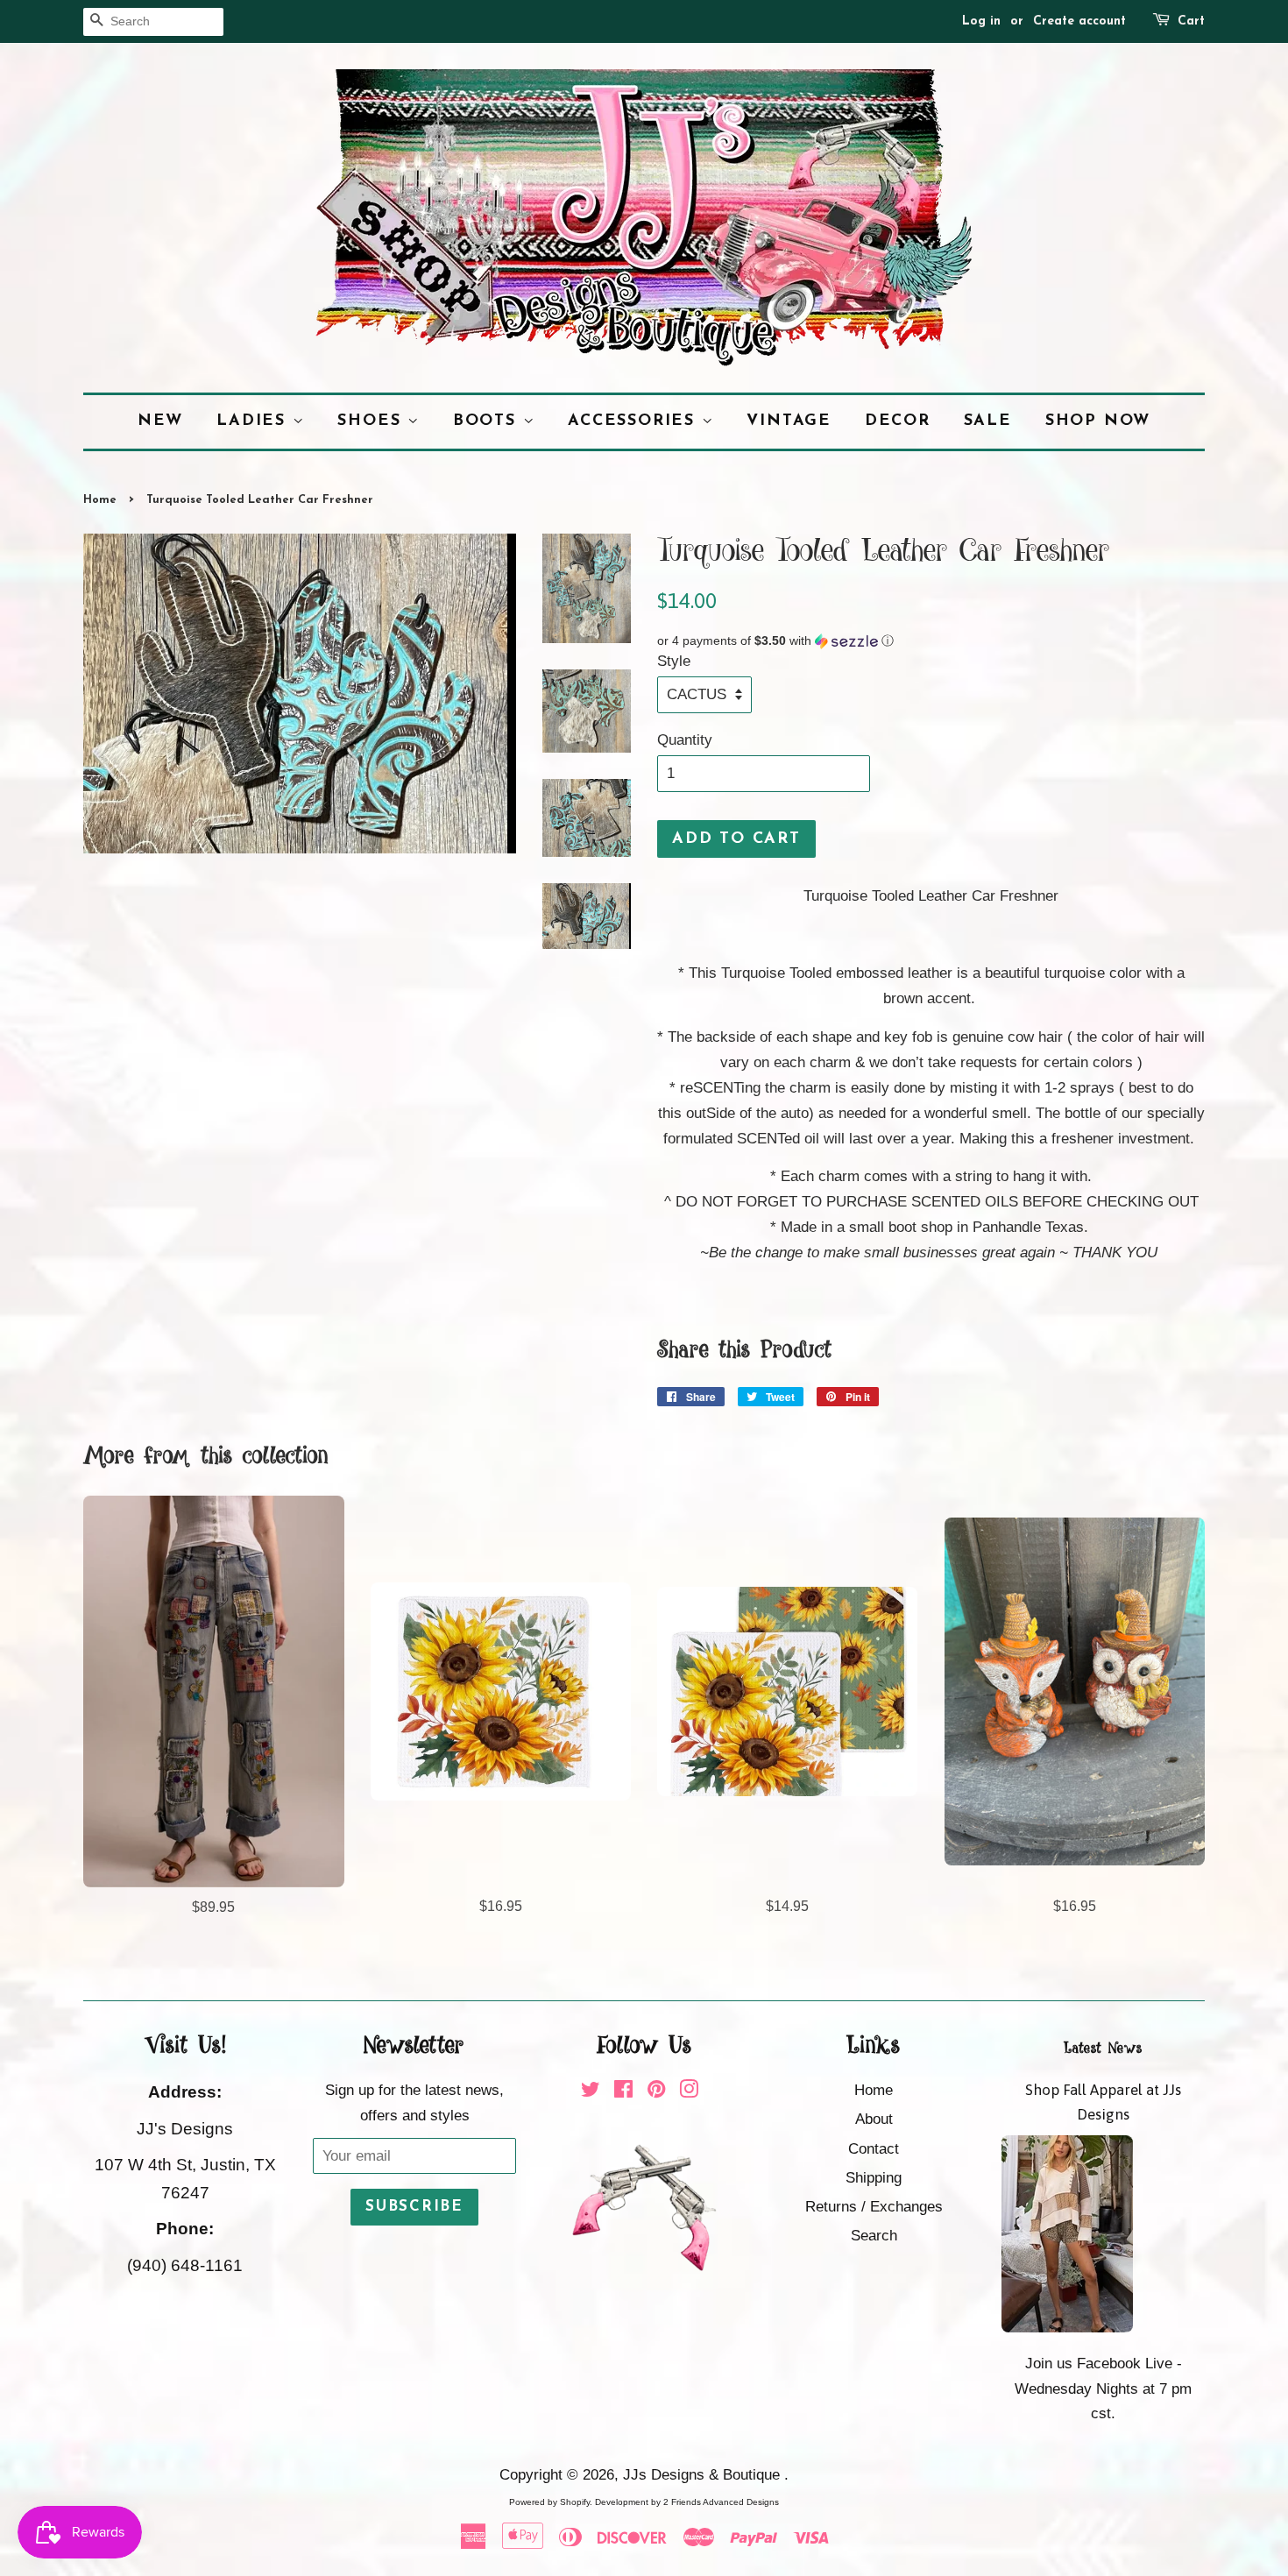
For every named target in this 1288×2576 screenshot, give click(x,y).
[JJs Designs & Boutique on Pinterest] (656, 2092)
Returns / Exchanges (874, 2207)
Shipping (874, 2178)
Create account (1079, 21)
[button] (931, 641)
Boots (488, 421)
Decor (898, 421)
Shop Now (1098, 421)
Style (674, 661)
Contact (874, 2149)
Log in (981, 21)
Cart (1191, 21)
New (160, 421)
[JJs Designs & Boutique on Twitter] (591, 2092)
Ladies (255, 421)
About (874, 2119)
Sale (988, 421)
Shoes (372, 421)
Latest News (1103, 2049)
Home (100, 500)
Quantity (685, 740)
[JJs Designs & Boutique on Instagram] (689, 2092)
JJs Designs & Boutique (704, 2475)
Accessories (635, 421)
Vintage (789, 421)
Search (874, 2236)
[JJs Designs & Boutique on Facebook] (623, 2092)
